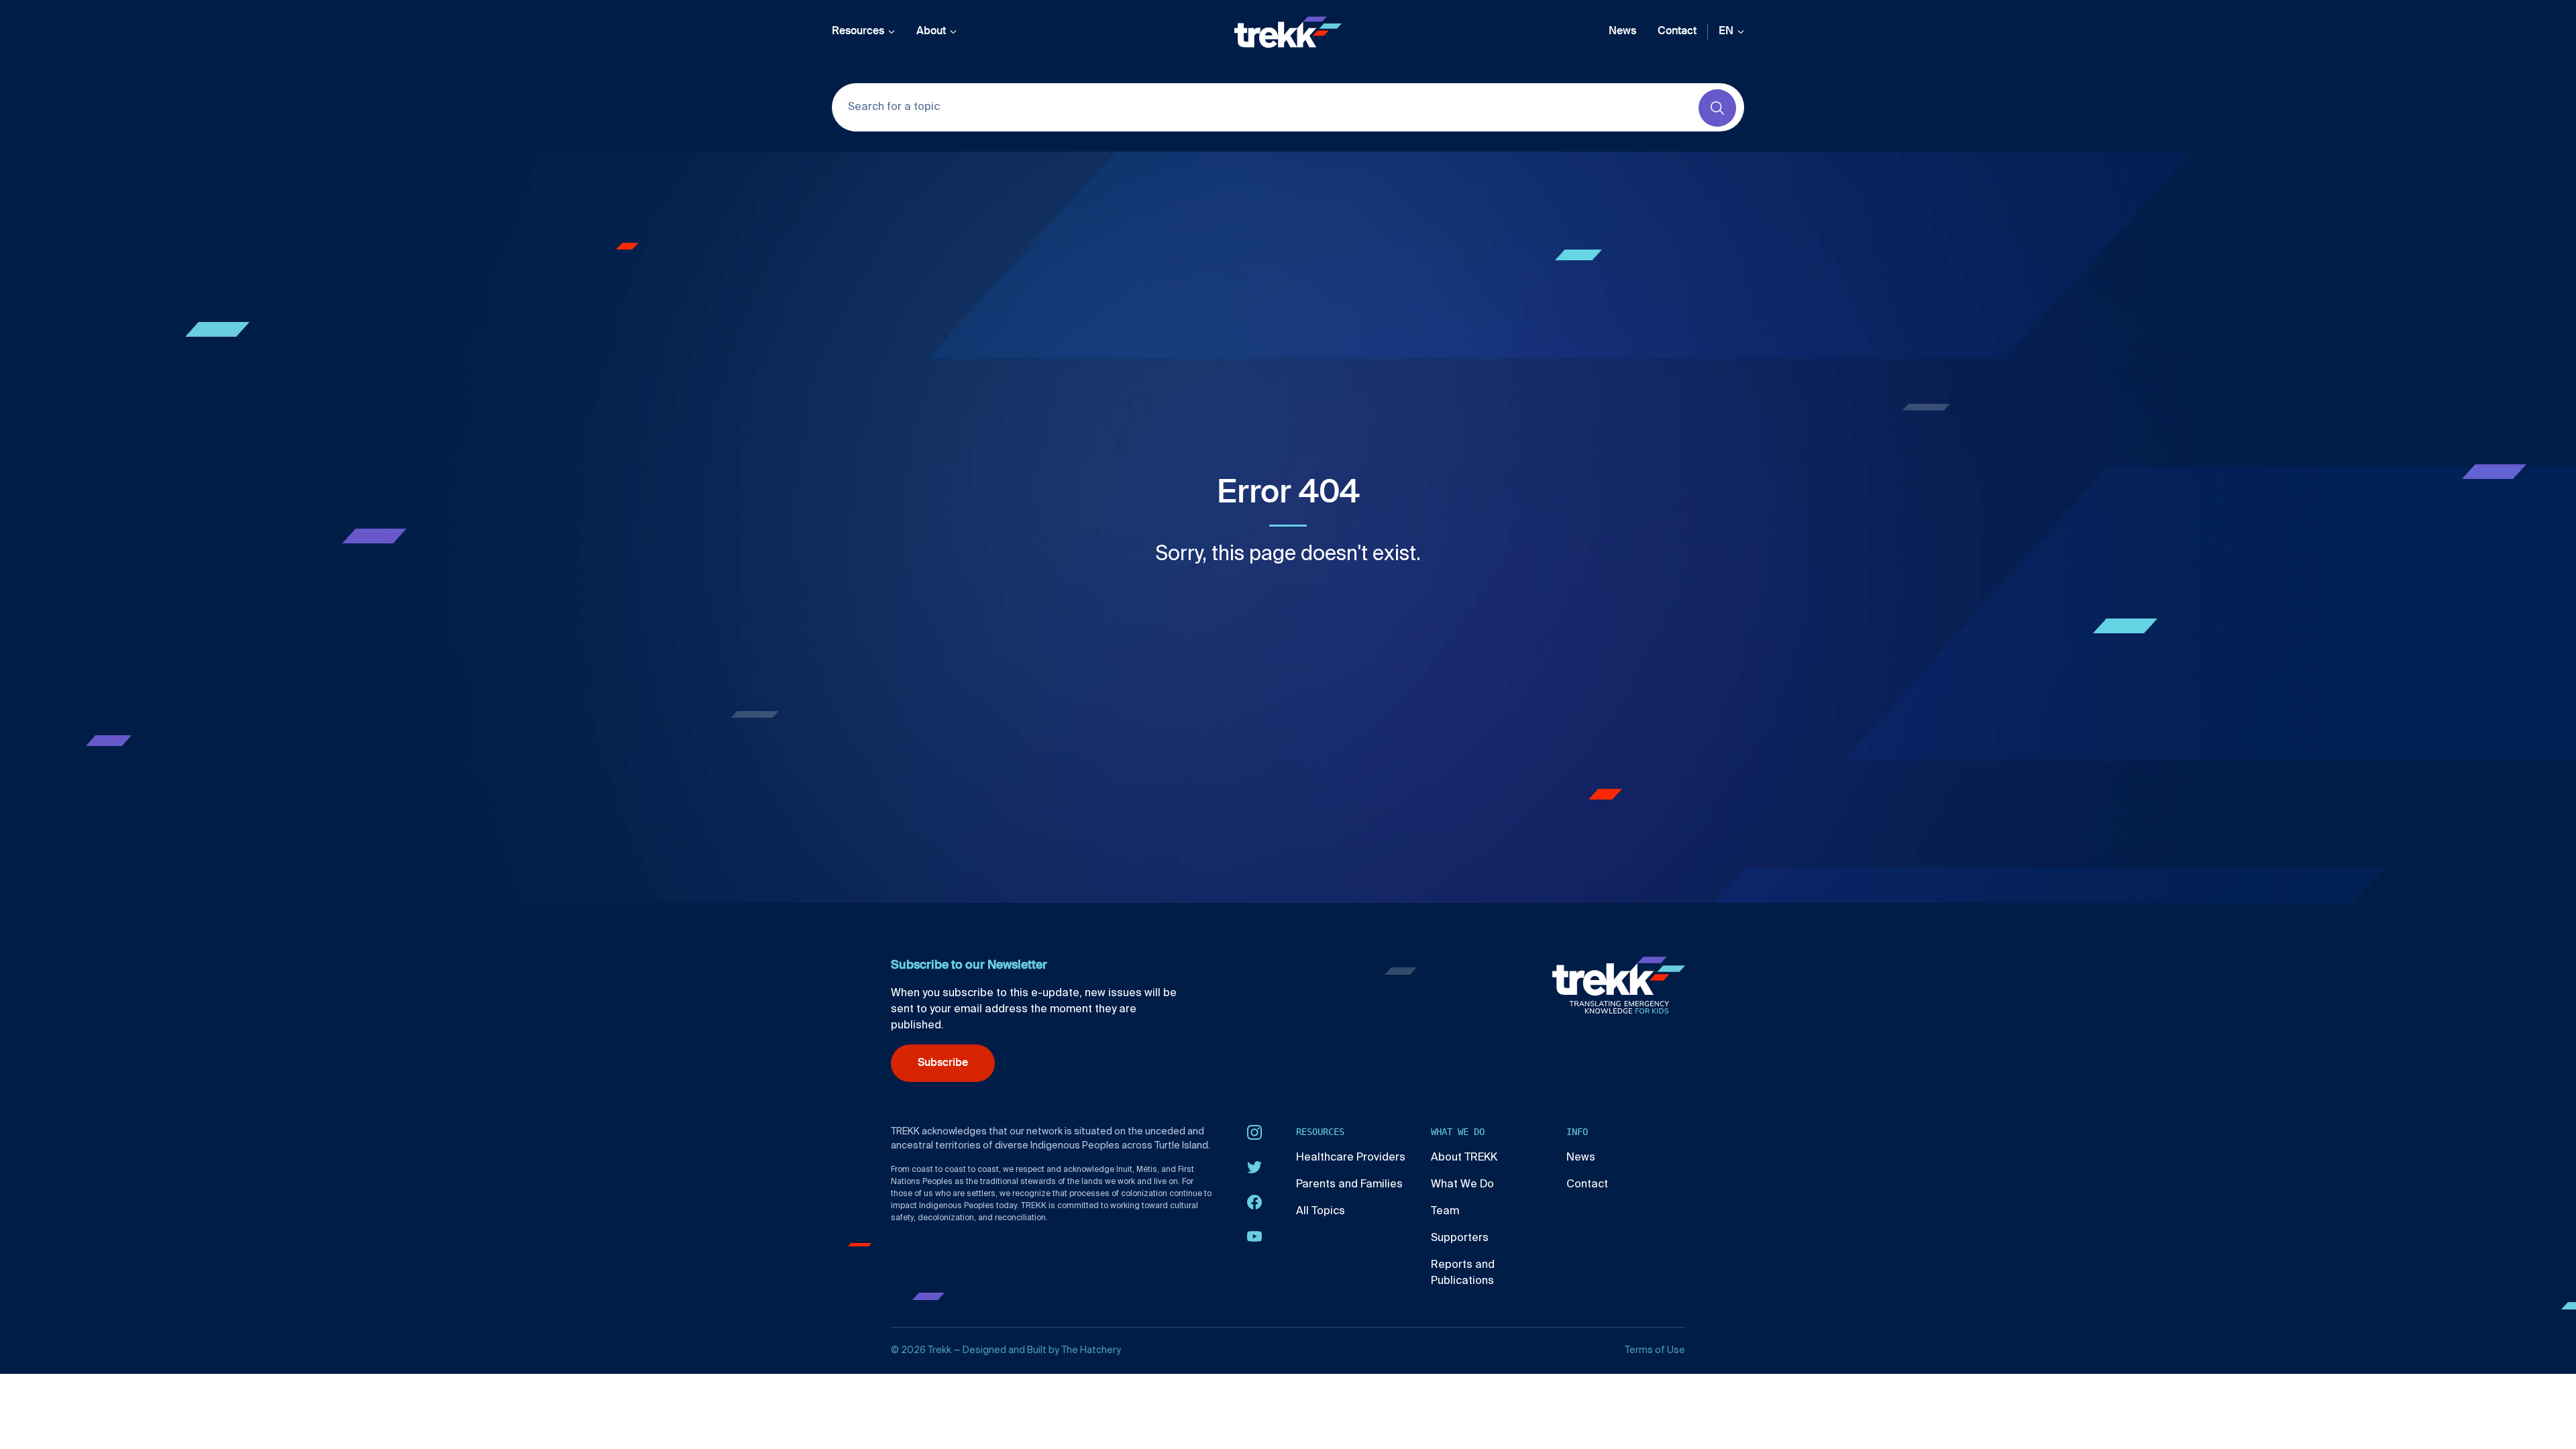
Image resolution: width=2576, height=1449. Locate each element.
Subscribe (943, 1063)
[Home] (1288, 32)
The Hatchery (1091, 1350)
